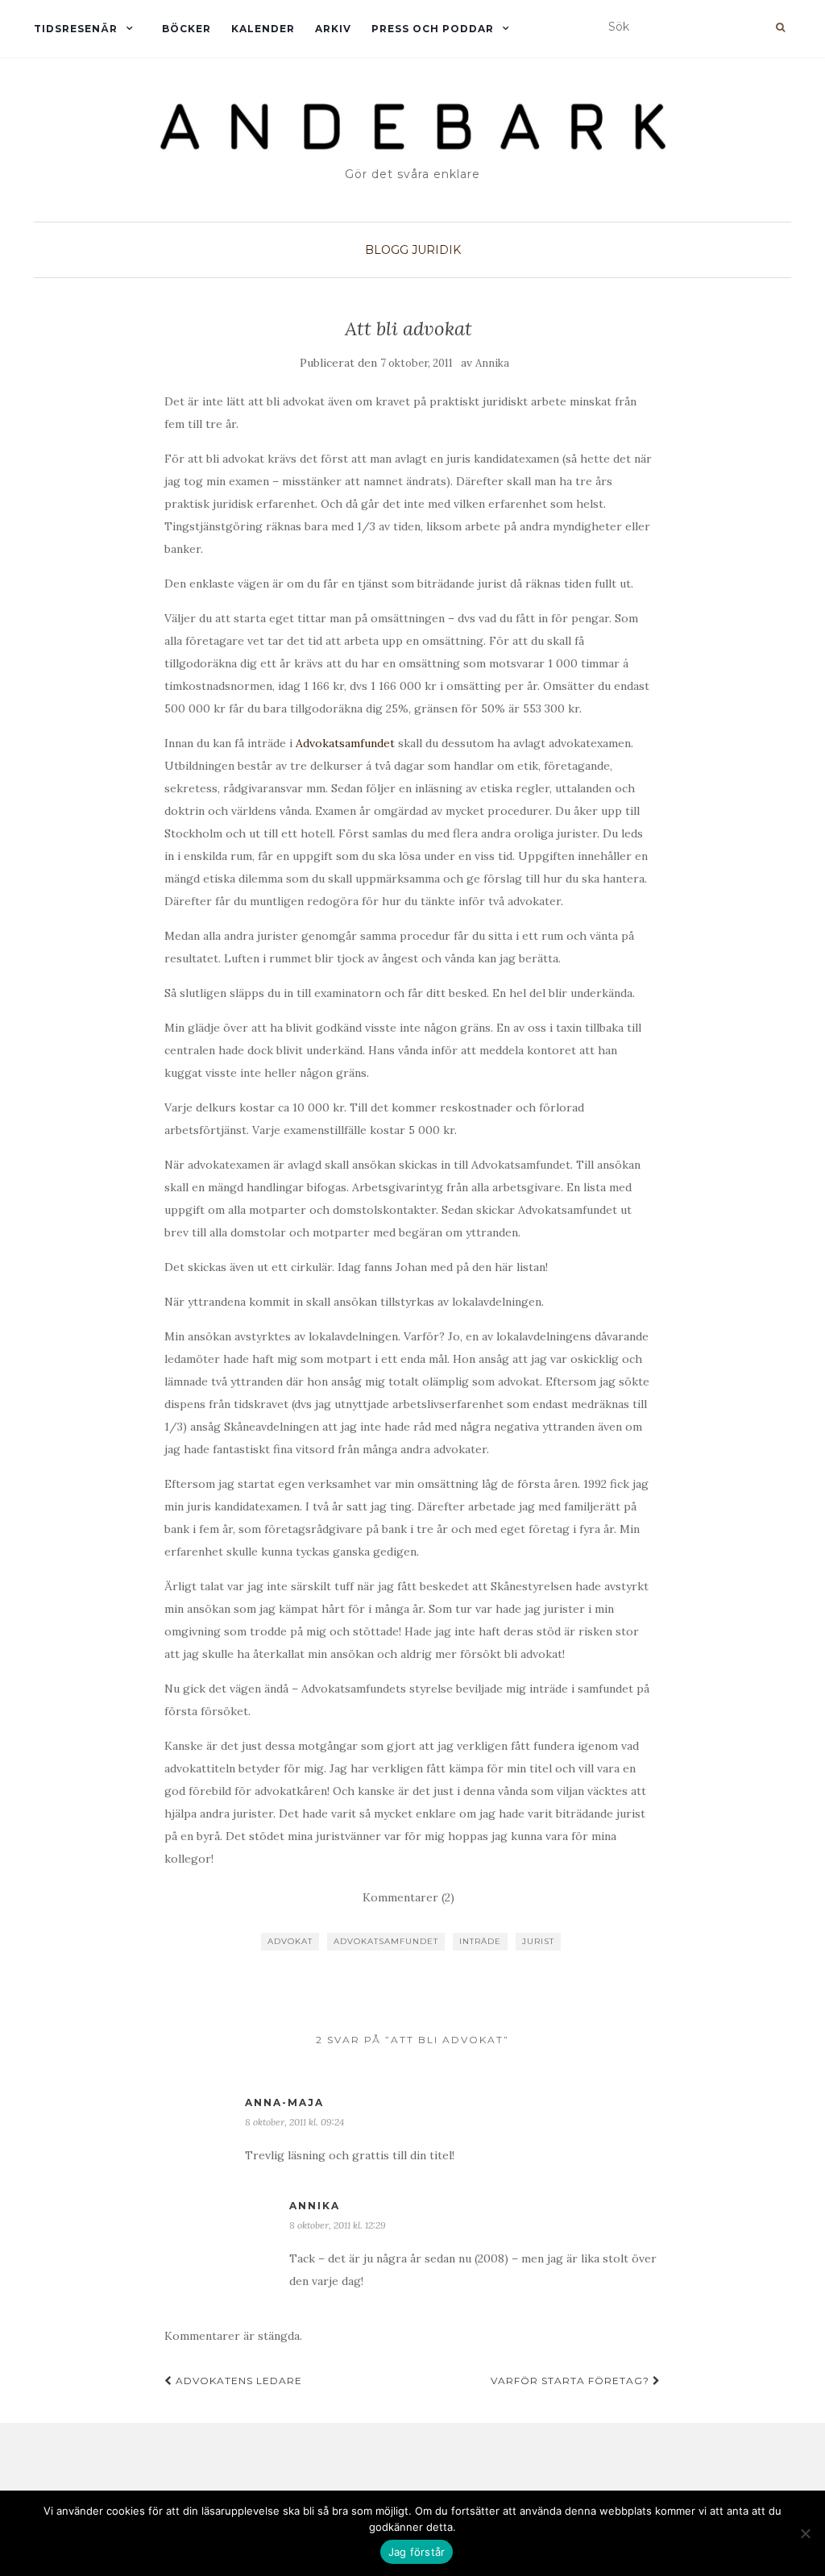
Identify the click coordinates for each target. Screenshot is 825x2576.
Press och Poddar (433, 29)
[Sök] (780, 27)
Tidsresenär (76, 29)
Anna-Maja (284, 2102)
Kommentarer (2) (408, 1897)
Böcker (187, 29)
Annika (492, 363)
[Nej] (805, 2533)
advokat (290, 1941)
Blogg (387, 250)
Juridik (436, 250)
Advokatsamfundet (345, 743)
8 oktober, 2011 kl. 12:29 (338, 2225)
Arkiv (333, 29)
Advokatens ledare (237, 2381)
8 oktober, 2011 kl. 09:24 (294, 2122)
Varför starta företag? (572, 2381)
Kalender (263, 29)
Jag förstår (417, 2552)
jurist (538, 1941)
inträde (480, 1941)
